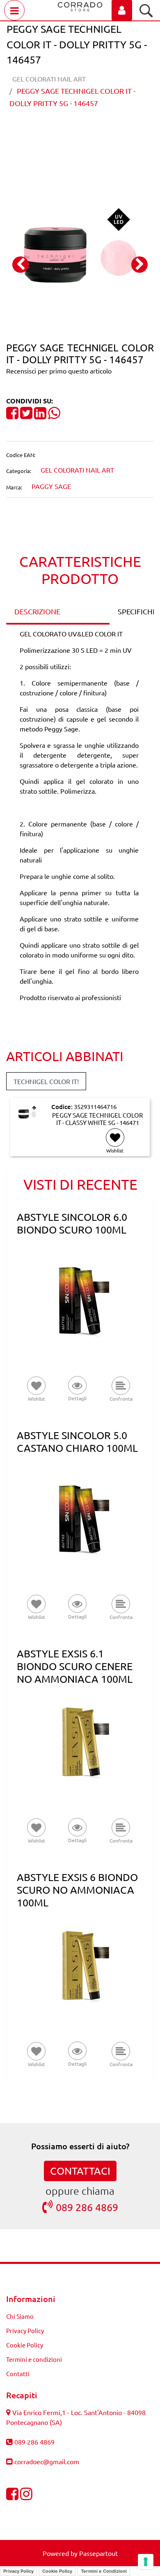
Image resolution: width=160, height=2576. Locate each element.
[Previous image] (21, 265)
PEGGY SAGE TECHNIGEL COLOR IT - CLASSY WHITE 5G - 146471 (97, 1119)
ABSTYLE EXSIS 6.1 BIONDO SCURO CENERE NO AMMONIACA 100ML (75, 1666)
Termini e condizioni (34, 2359)
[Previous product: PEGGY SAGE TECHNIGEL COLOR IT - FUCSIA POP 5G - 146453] (65, 131)
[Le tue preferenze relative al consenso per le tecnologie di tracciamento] (146, 2562)
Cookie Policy (25, 2345)
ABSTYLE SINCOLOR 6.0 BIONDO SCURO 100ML (72, 1223)
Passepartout (98, 2553)
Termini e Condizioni (104, 2571)
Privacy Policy (25, 2330)
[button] (80, 256)
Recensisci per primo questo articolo (59, 371)
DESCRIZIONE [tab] (37, 611)
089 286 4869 (87, 2207)
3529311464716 (95, 1106)
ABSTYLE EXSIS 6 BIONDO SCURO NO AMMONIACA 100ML (77, 1890)
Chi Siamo (20, 2316)
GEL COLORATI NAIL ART (49, 79)
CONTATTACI (80, 2171)
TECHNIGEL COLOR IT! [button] (46, 1081)
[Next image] (139, 265)
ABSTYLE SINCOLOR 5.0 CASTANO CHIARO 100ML (77, 1442)
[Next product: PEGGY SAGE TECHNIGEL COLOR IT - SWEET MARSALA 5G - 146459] (95, 131)
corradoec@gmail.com (47, 2461)
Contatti (18, 2373)
